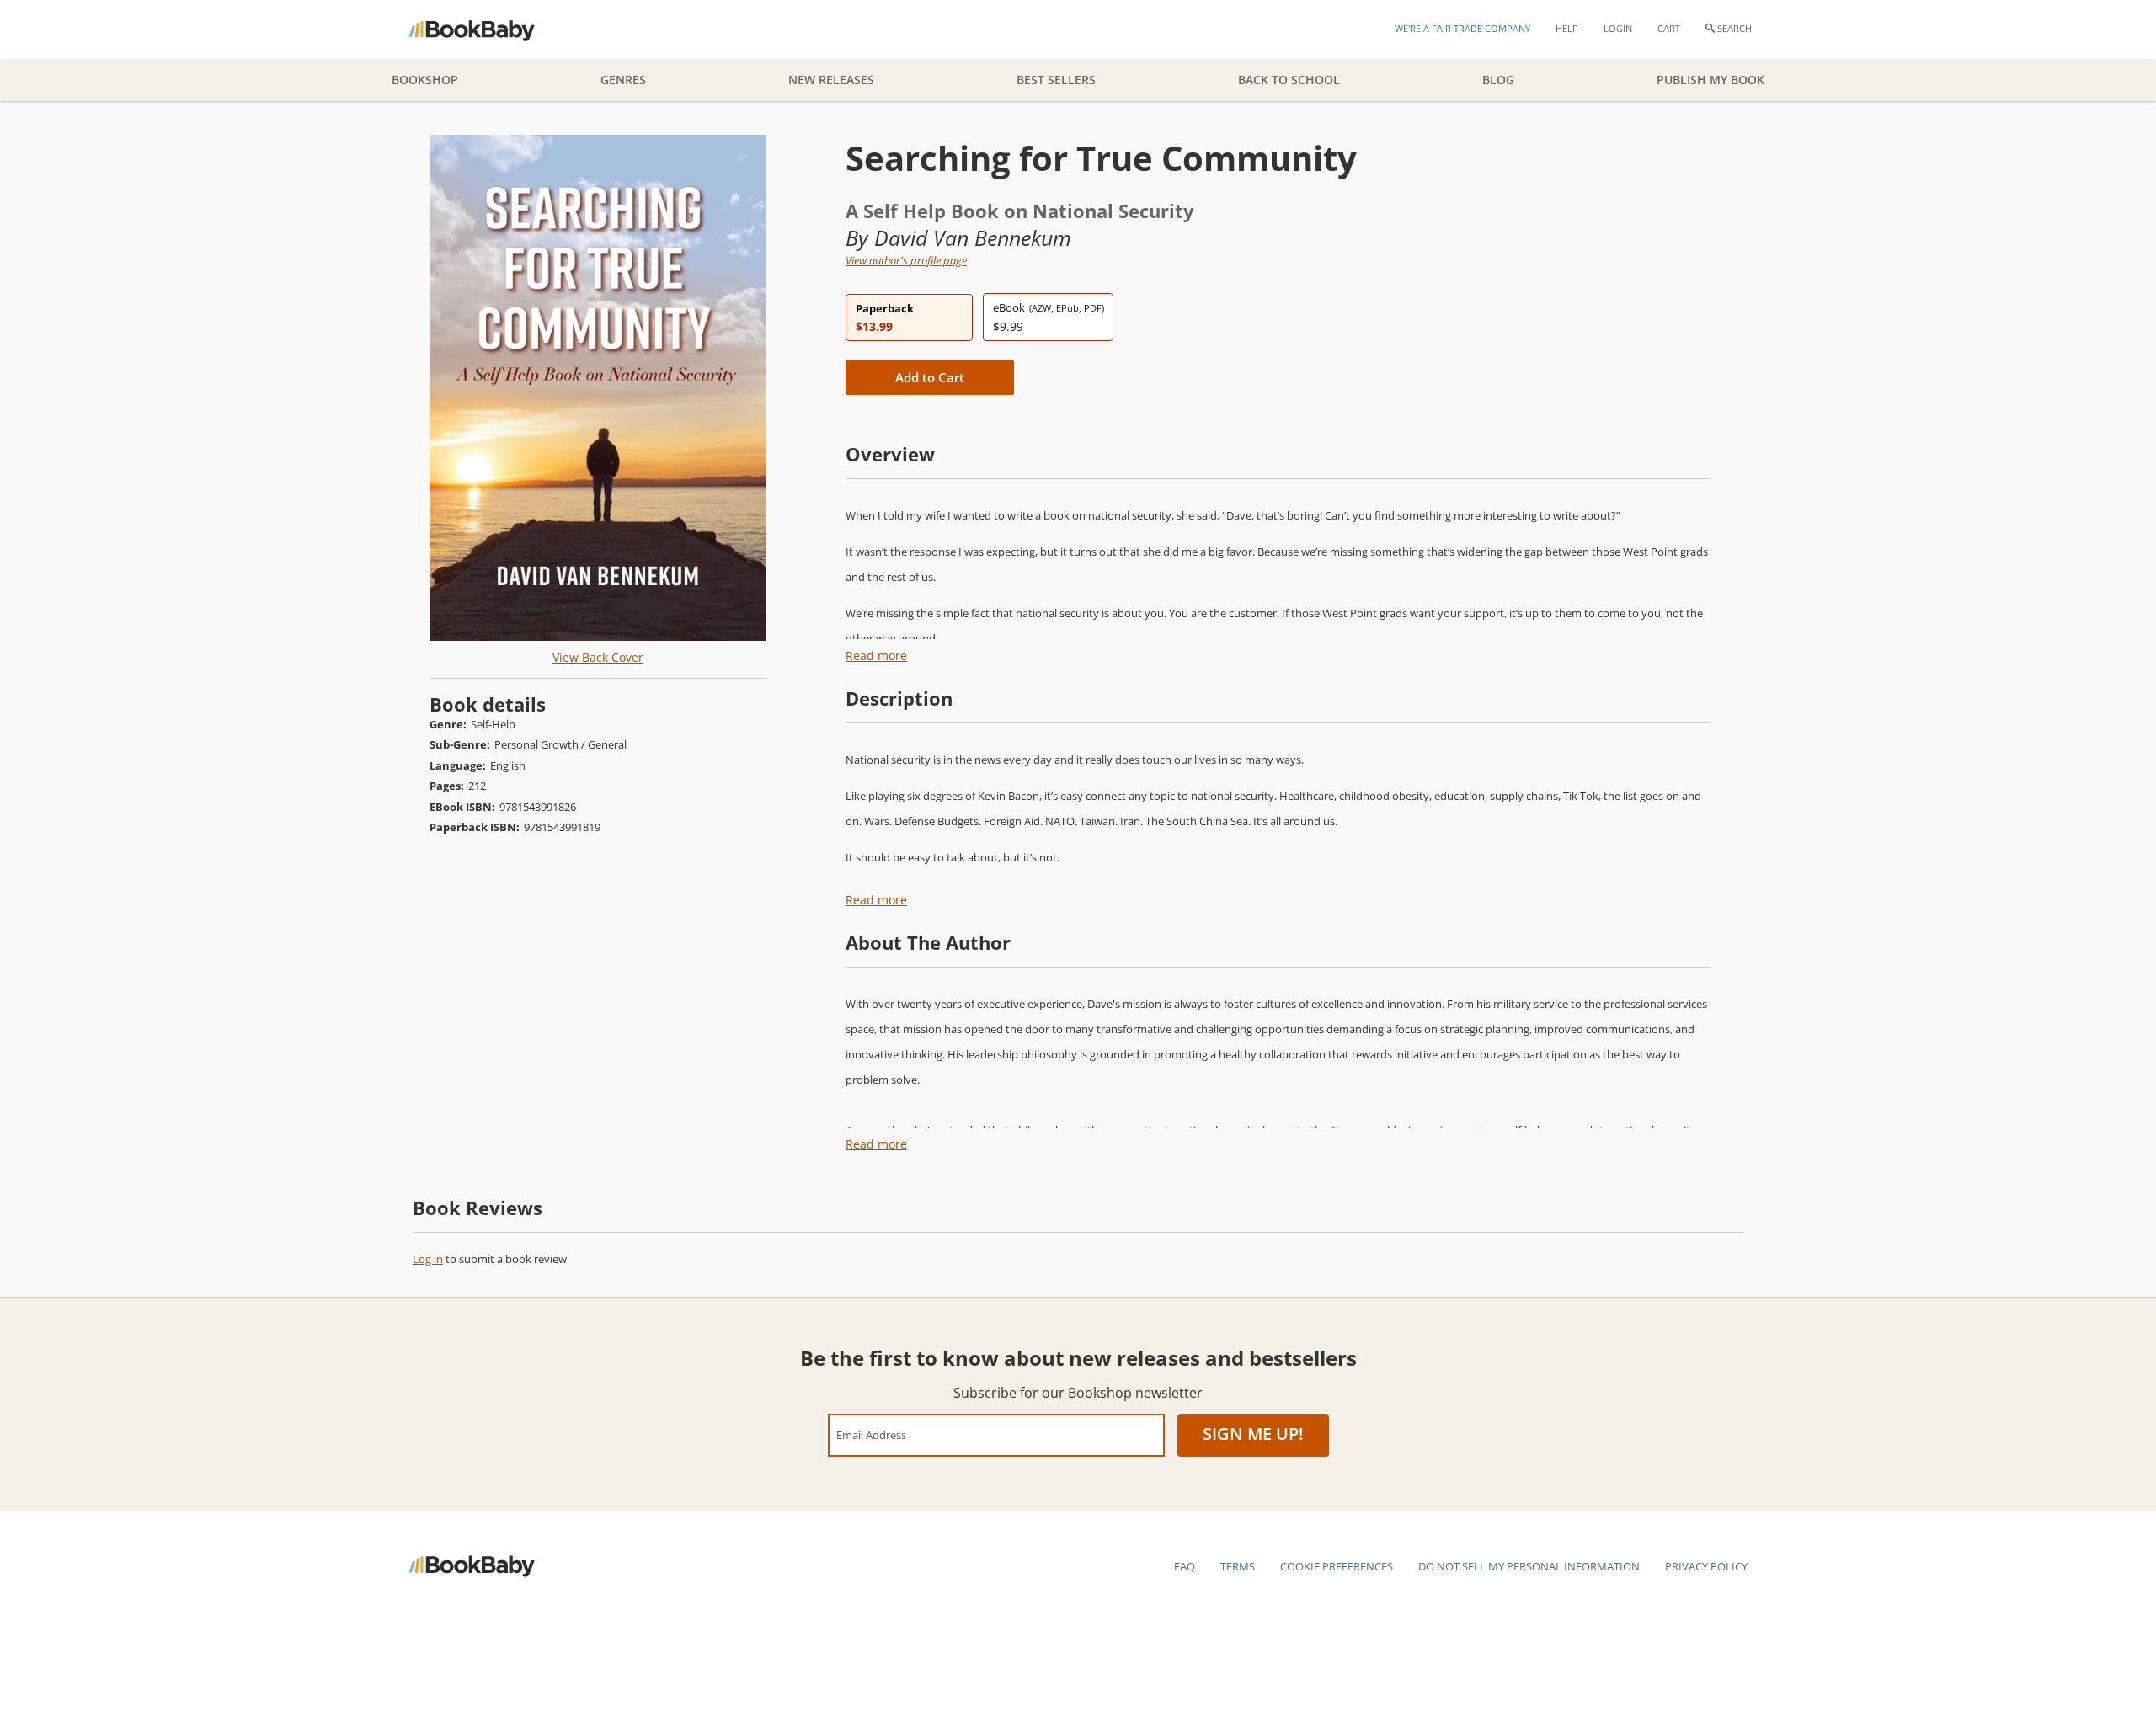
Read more (876, 656)
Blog (1498, 80)
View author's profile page (906, 260)
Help (1567, 28)
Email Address (871, 1434)
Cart (1669, 28)
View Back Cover (598, 657)
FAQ (1185, 1566)
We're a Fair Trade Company (1462, 28)
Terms (1238, 1566)
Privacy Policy (1706, 1566)
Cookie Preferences (1337, 1566)
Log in (428, 1259)
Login (1618, 28)
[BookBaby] (486, 29)
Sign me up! (1253, 1434)
